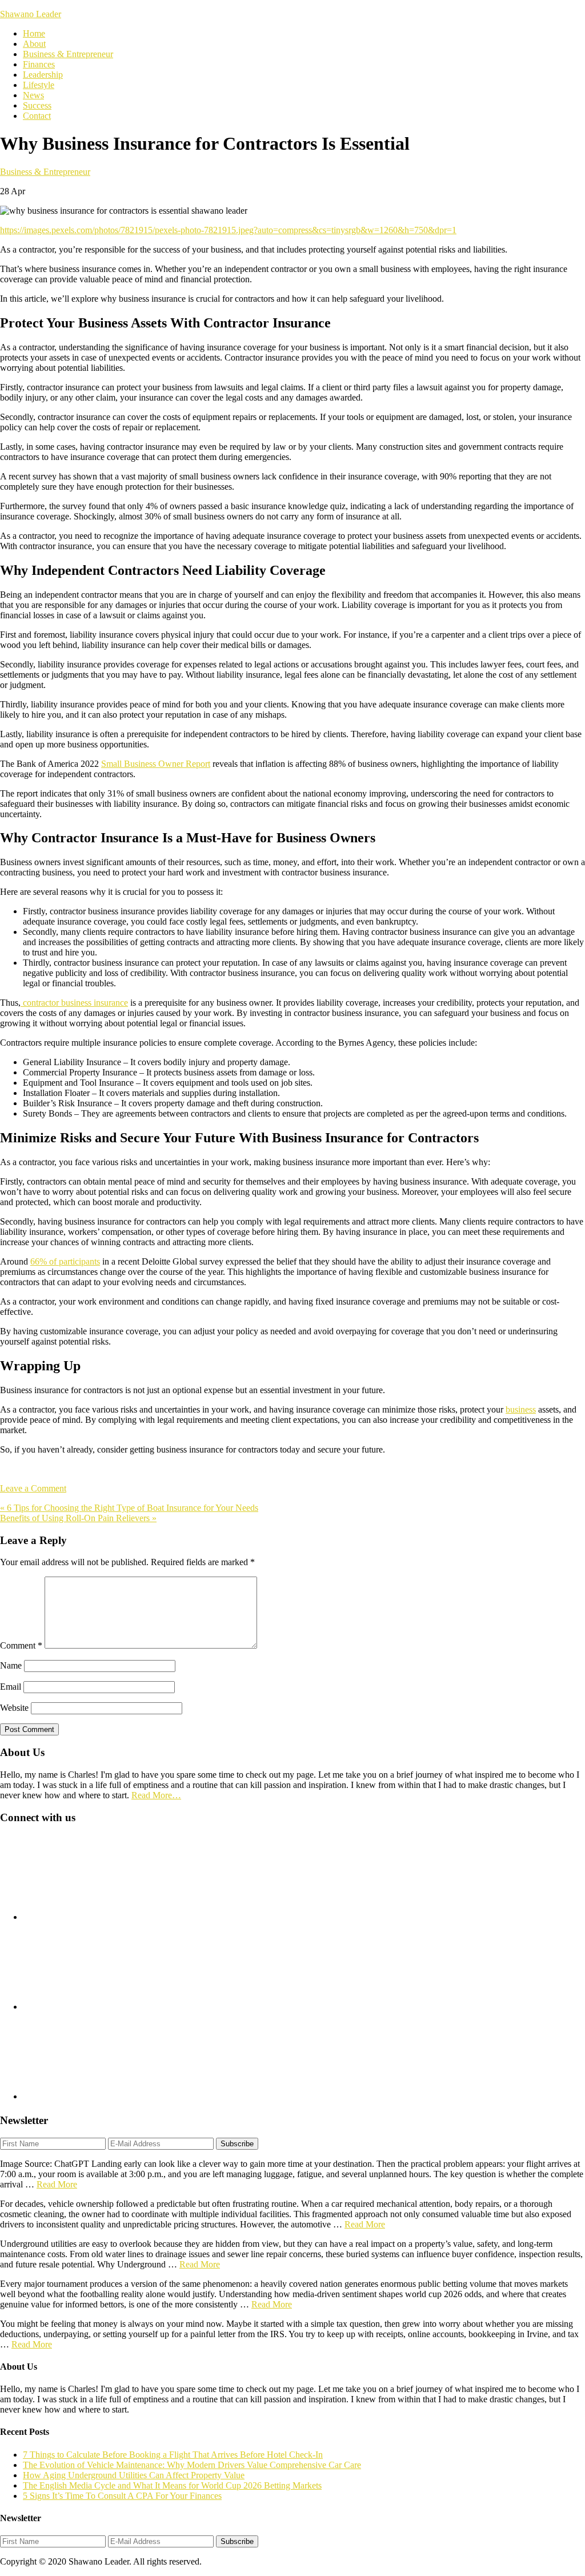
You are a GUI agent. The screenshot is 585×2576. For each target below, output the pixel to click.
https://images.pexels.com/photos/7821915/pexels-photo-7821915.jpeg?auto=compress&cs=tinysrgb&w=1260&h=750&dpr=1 (228, 230)
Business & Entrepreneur (45, 172)
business (521, 1409)
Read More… (156, 1795)
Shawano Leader (31, 14)
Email (11, 1687)
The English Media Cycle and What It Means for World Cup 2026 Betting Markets (172, 2485)
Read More (57, 2184)
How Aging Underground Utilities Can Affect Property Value (134, 2475)
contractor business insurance (74, 1003)
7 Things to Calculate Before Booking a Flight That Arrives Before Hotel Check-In (173, 2455)
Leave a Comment (33, 1488)
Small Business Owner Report (156, 764)
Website (14, 1708)
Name (11, 1665)
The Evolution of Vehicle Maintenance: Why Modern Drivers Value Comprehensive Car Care (192, 2465)
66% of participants (65, 1261)
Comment (21, 1645)
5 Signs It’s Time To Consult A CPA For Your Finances (122, 2496)
